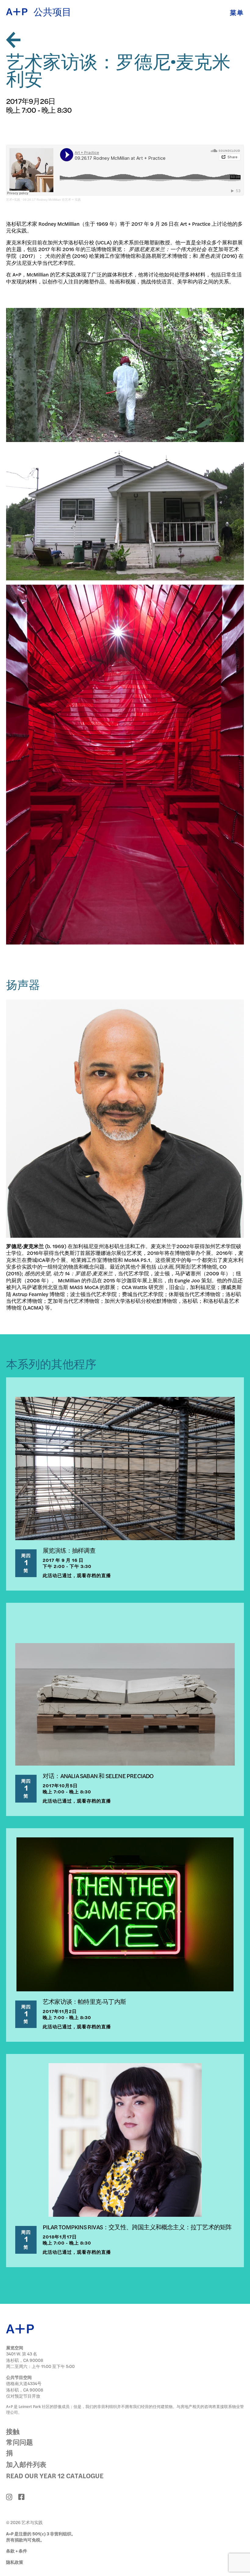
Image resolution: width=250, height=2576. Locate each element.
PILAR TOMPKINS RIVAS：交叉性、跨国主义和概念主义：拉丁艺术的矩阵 (137, 2227)
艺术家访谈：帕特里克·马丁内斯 (84, 2001)
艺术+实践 (13, 200)
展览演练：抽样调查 (69, 1550)
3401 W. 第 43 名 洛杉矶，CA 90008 (25, 2357)
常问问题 (20, 2442)
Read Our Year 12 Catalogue (55, 2476)
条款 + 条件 (17, 2551)
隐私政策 (15, 2562)
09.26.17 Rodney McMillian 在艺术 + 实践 (52, 200)
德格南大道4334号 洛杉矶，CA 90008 (25, 2386)
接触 (13, 2431)
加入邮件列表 (26, 2464)
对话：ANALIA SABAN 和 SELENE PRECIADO (98, 1776)
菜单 (237, 12)
